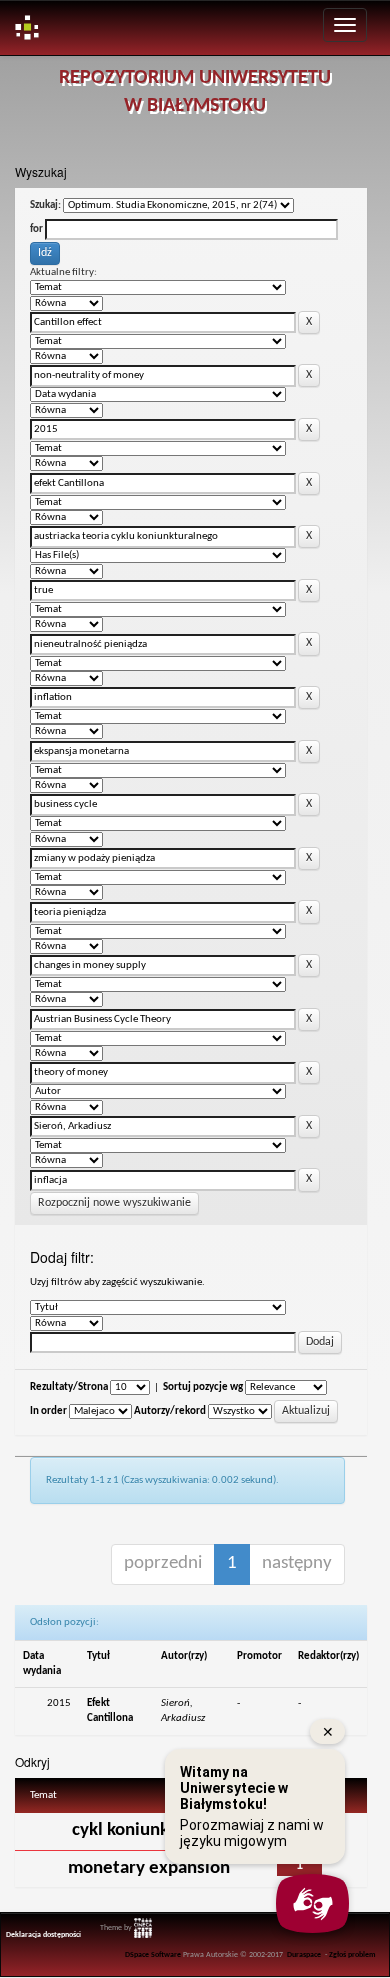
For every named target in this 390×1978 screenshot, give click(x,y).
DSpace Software (153, 1955)
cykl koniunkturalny (149, 1830)
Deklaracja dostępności (43, 1935)
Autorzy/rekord (170, 1411)
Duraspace (304, 1955)
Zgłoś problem (352, 1955)
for (36, 229)
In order (48, 1411)
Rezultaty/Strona (69, 1387)
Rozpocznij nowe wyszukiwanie (114, 1203)
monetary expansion (149, 1868)
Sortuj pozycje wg (203, 1387)
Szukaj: (45, 205)
